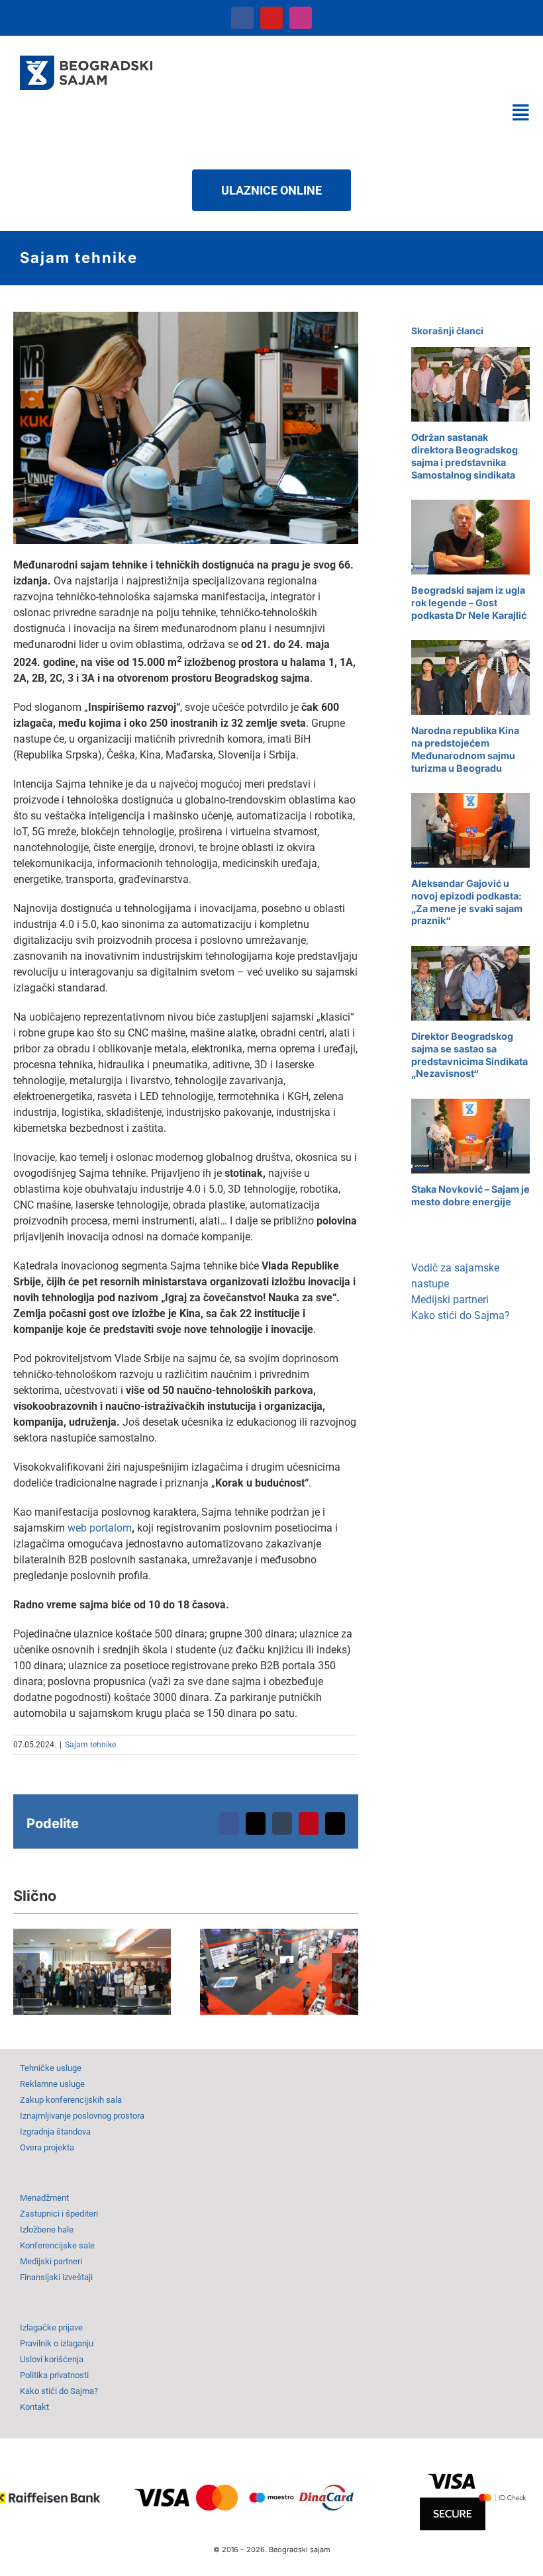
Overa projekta (47, 2147)
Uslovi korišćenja (52, 2359)
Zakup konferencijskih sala (71, 2100)
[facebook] (242, 18)
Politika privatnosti (54, 2375)
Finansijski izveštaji (56, 2277)
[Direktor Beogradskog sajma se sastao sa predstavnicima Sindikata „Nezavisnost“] (470, 983)
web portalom (100, 1528)
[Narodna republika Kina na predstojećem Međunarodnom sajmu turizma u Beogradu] (470, 677)
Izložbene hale (47, 2230)
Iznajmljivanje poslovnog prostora (82, 2116)
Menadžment (44, 2198)
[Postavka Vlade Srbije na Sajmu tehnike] (279, 1972)
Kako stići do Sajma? (461, 1315)
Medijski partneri (450, 1300)
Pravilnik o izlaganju (57, 2343)
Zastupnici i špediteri (59, 2214)
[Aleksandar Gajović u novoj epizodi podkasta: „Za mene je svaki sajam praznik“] (470, 830)
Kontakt (34, 2407)
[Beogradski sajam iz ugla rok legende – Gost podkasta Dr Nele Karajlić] (470, 537)
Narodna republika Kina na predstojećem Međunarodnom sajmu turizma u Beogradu (465, 749)
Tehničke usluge (51, 2068)
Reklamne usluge (52, 2084)
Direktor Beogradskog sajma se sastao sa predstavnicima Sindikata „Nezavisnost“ (469, 1055)
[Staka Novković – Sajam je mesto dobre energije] (470, 1136)
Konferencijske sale (57, 2245)
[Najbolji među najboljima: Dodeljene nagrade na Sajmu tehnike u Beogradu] (92, 1972)
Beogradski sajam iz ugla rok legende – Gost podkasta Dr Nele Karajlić (469, 602)
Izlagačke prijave (51, 2327)
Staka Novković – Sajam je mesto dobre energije (470, 1195)
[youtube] (271, 18)
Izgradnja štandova (55, 2132)
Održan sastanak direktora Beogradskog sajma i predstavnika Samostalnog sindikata (465, 456)
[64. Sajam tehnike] (186, 317)
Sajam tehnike (90, 1745)
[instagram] (301, 18)
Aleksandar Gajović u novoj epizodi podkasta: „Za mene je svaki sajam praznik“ (467, 902)
